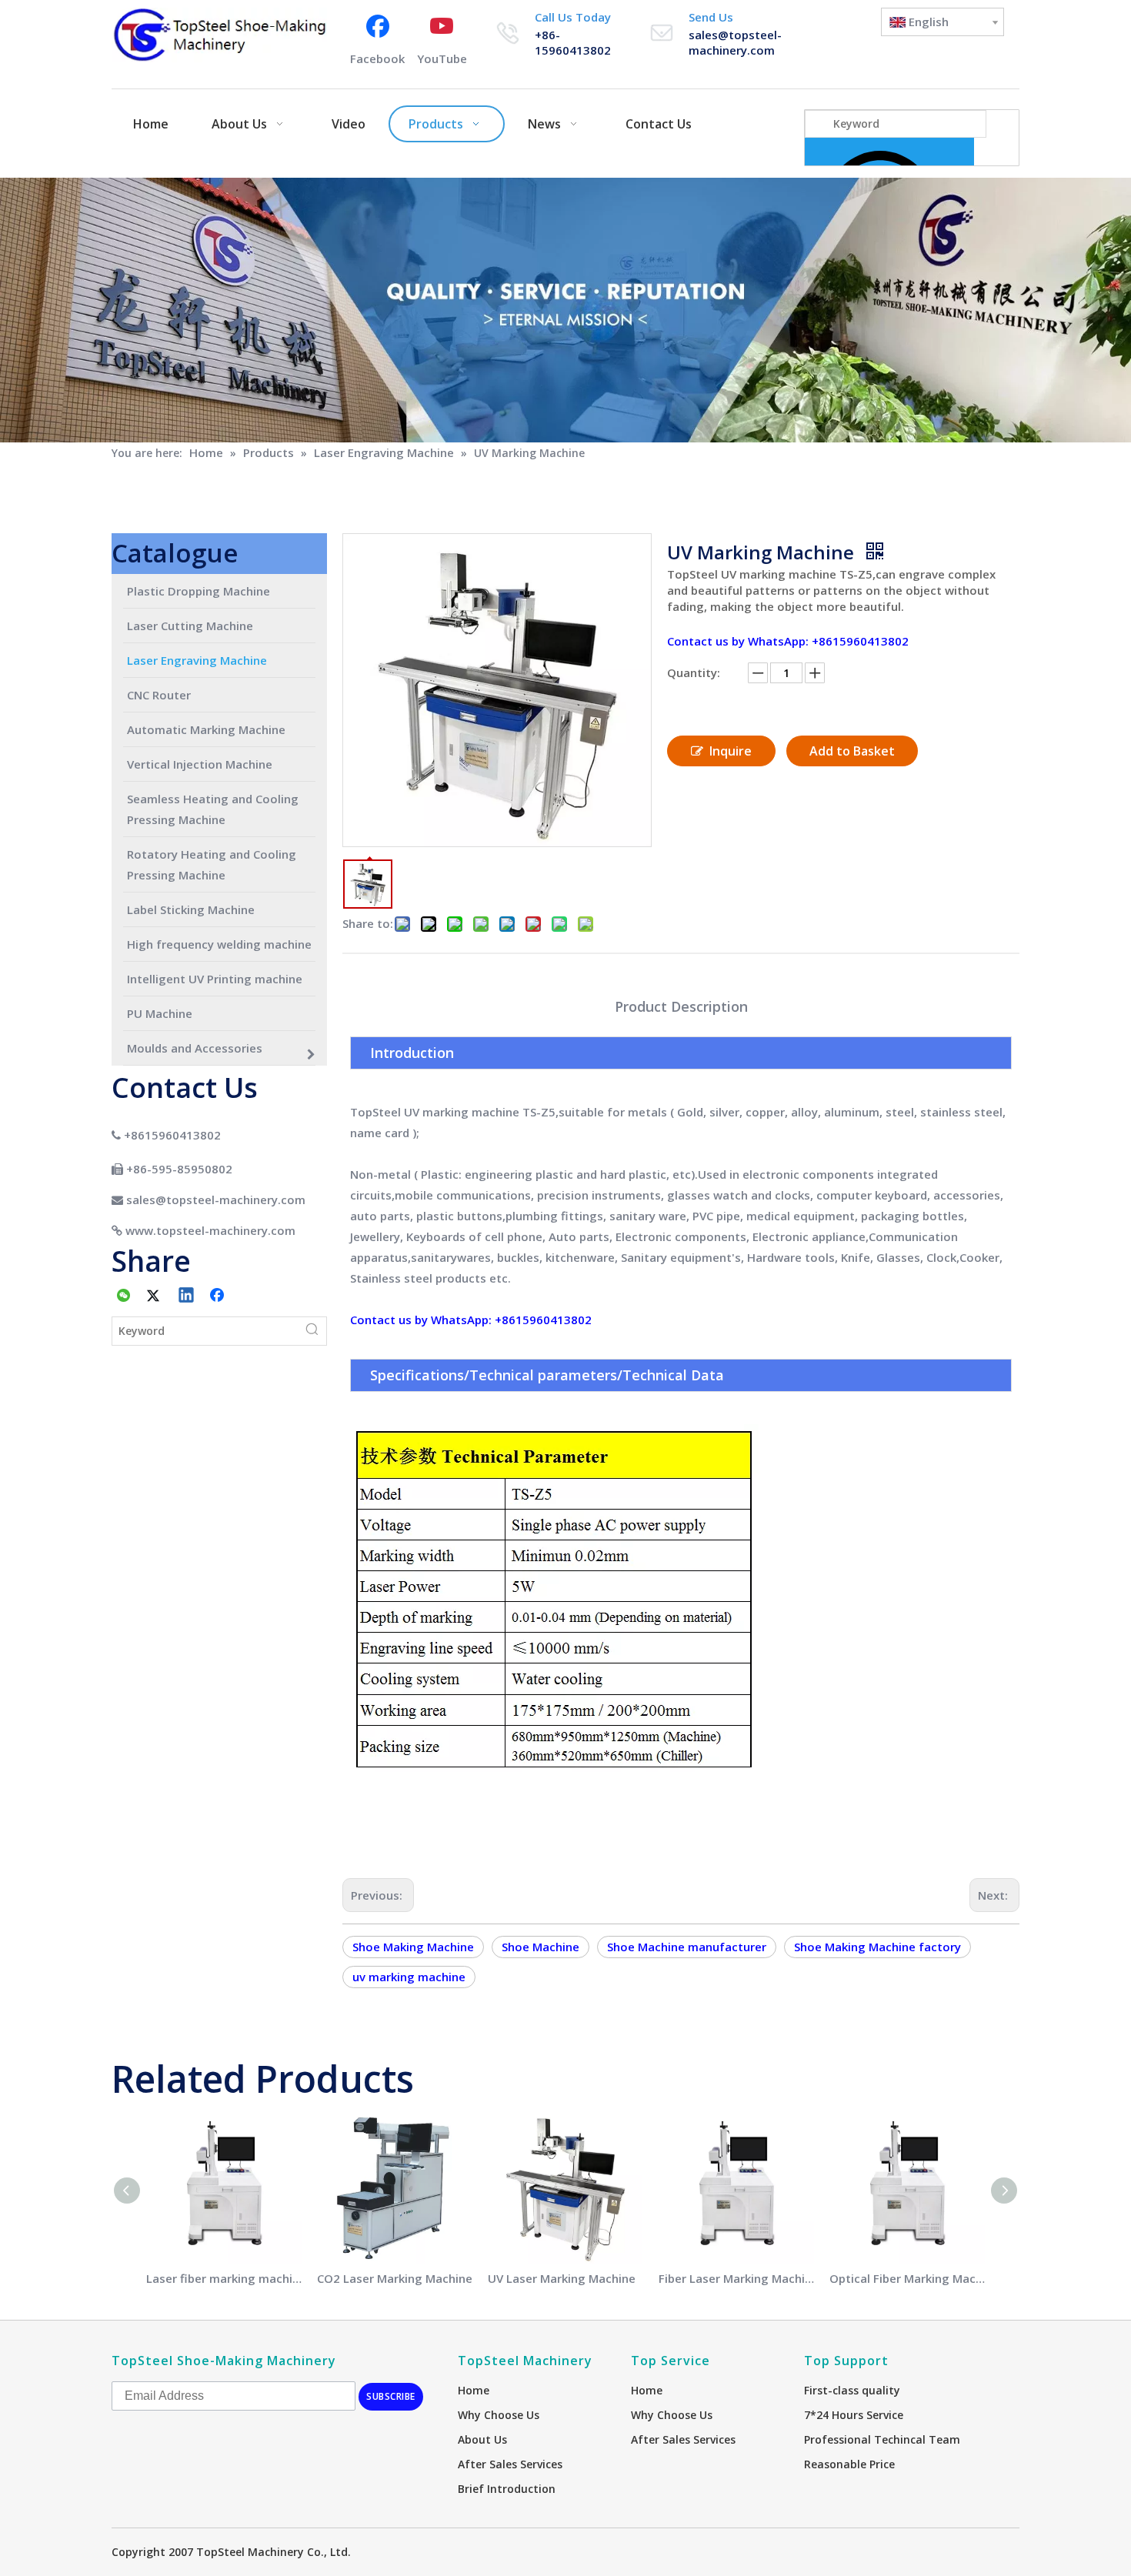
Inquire (731, 751)
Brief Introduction (507, 2489)
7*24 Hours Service (854, 2415)
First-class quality (852, 2390)
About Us (482, 2439)
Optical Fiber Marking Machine (907, 2278)
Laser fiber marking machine (224, 2278)
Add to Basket (852, 751)
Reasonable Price (849, 2464)
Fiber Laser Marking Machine (736, 2278)
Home (474, 2390)
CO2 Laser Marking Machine (395, 2278)
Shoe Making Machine (413, 1947)
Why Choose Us (499, 2415)
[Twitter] (155, 1296)
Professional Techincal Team (882, 2439)
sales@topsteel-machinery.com (735, 42)
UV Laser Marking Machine (562, 2278)
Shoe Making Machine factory (877, 1947)
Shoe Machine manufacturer (687, 1947)
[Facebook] (219, 1296)
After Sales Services (510, 2464)
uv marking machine (409, 1977)
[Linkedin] (187, 1296)
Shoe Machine (540, 1947)
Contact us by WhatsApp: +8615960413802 (788, 641)
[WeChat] (124, 1296)
